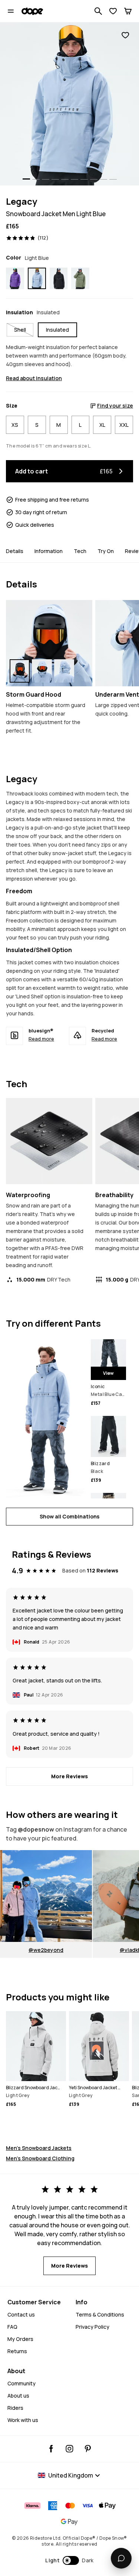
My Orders (20, 2339)
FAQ (12, 2327)
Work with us (23, 2420)
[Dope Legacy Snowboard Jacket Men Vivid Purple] (15, 278)
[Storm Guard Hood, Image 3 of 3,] (64, 671)
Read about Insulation (34, 378)
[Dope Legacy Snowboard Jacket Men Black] (59, 278)
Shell (20, 330)
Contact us (21, 2314)
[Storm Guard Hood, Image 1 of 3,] (20, 671)
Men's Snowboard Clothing (40, 2158)
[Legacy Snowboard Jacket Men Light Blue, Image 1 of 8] (69, 104)
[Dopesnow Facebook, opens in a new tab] (51, 2449)
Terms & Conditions (100, 2314)
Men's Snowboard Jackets (39, 2148)
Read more (41, 1039)
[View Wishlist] (113, 11)
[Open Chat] (121, 2558)
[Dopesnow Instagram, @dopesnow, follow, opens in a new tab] (69, 2449)
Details (15, 551)
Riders (15, 2408)
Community (21, 2383)
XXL (124, 425)
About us (18, 2396)
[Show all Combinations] (45, 1419)
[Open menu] (11, 11)
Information (49, 551)
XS (15, 425)
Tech (80, 551)
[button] (69, 2560)
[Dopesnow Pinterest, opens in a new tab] (88, 2449)
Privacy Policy (92, 2327)
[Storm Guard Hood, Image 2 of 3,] (42, 671)
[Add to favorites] (125, 35)
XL (102, 425)
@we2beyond (46, 1950)
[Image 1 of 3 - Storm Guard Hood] (49, 643)
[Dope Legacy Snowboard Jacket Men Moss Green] (80, 278)
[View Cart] (128, 11)
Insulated (57, 330)
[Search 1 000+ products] (98, 11)
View (108, 1373)
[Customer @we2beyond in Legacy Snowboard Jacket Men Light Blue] (46, 1896)
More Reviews (69, 1776)
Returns (17, 2351)
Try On (106, 551)
